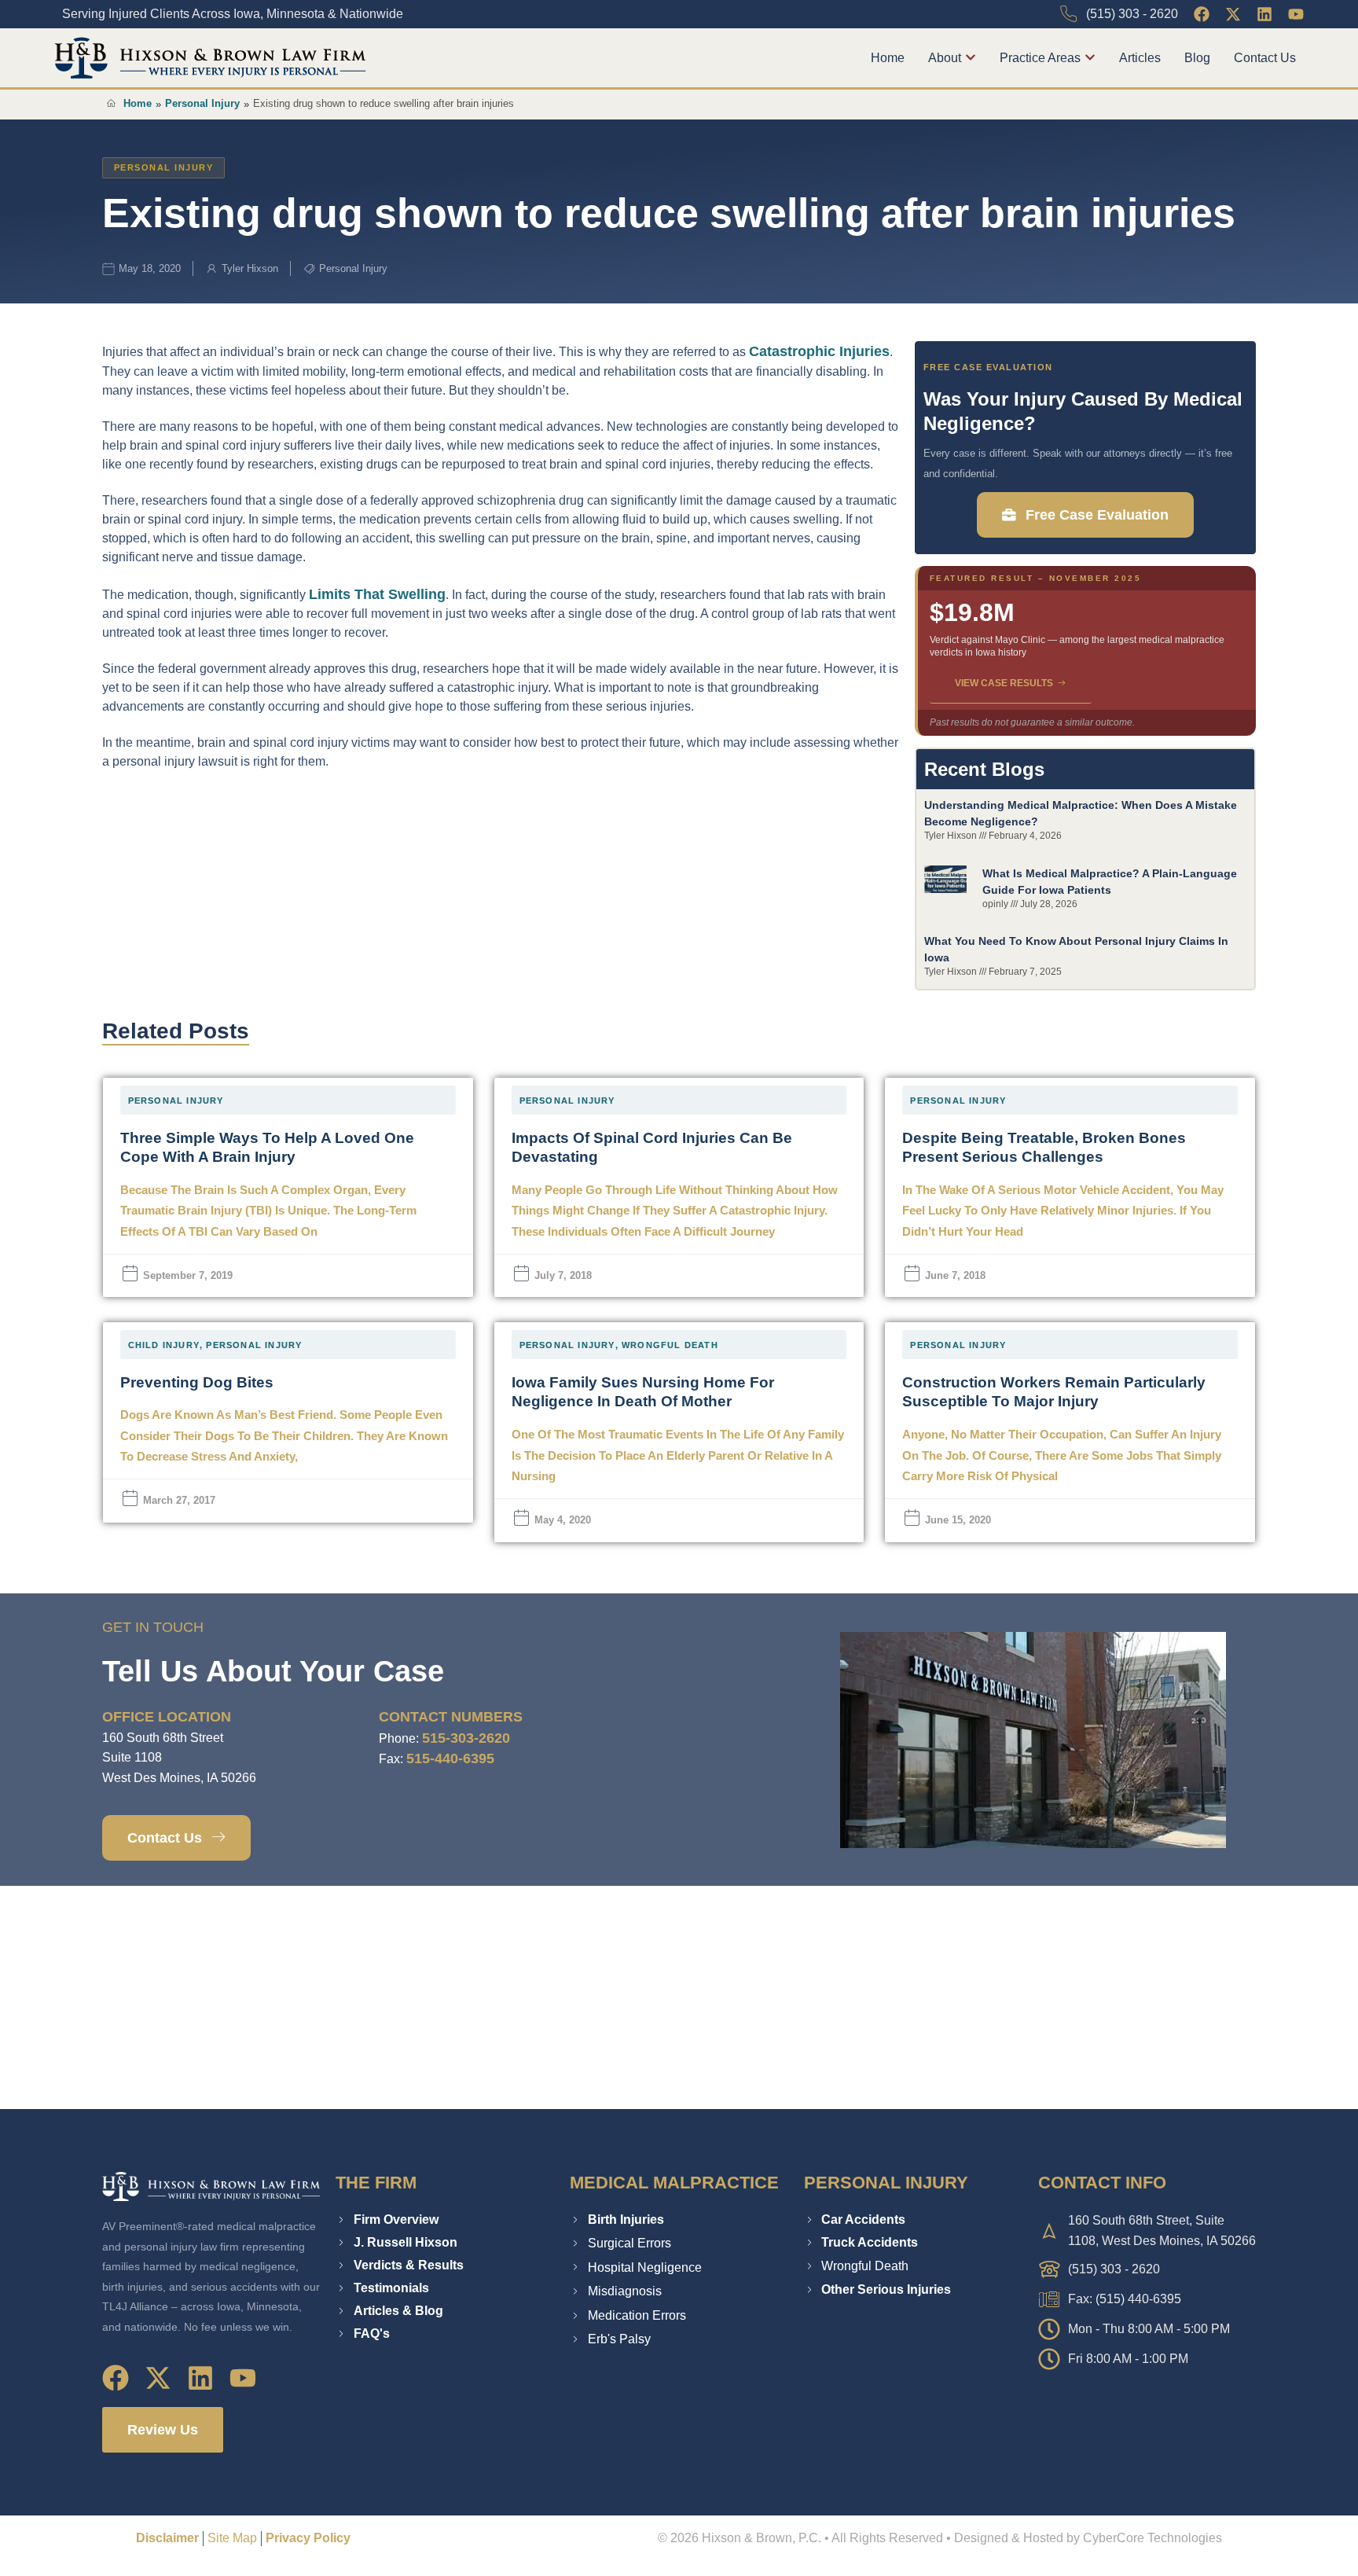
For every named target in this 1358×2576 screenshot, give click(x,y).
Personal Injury (164, 167)
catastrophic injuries (819, 351)
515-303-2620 (466, 1738)
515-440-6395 (450, 1758)
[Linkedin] (1264, 14)
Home (888, 58)
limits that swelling (377, 594)
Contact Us (1265, 58)
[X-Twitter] (1233, 14)
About (945, 58)
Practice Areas (1040, 58)
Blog (1197, 58)
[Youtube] (1296, 14)
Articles (1140, 58)
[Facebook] (1202, 14)
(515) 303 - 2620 (1132, 14)
